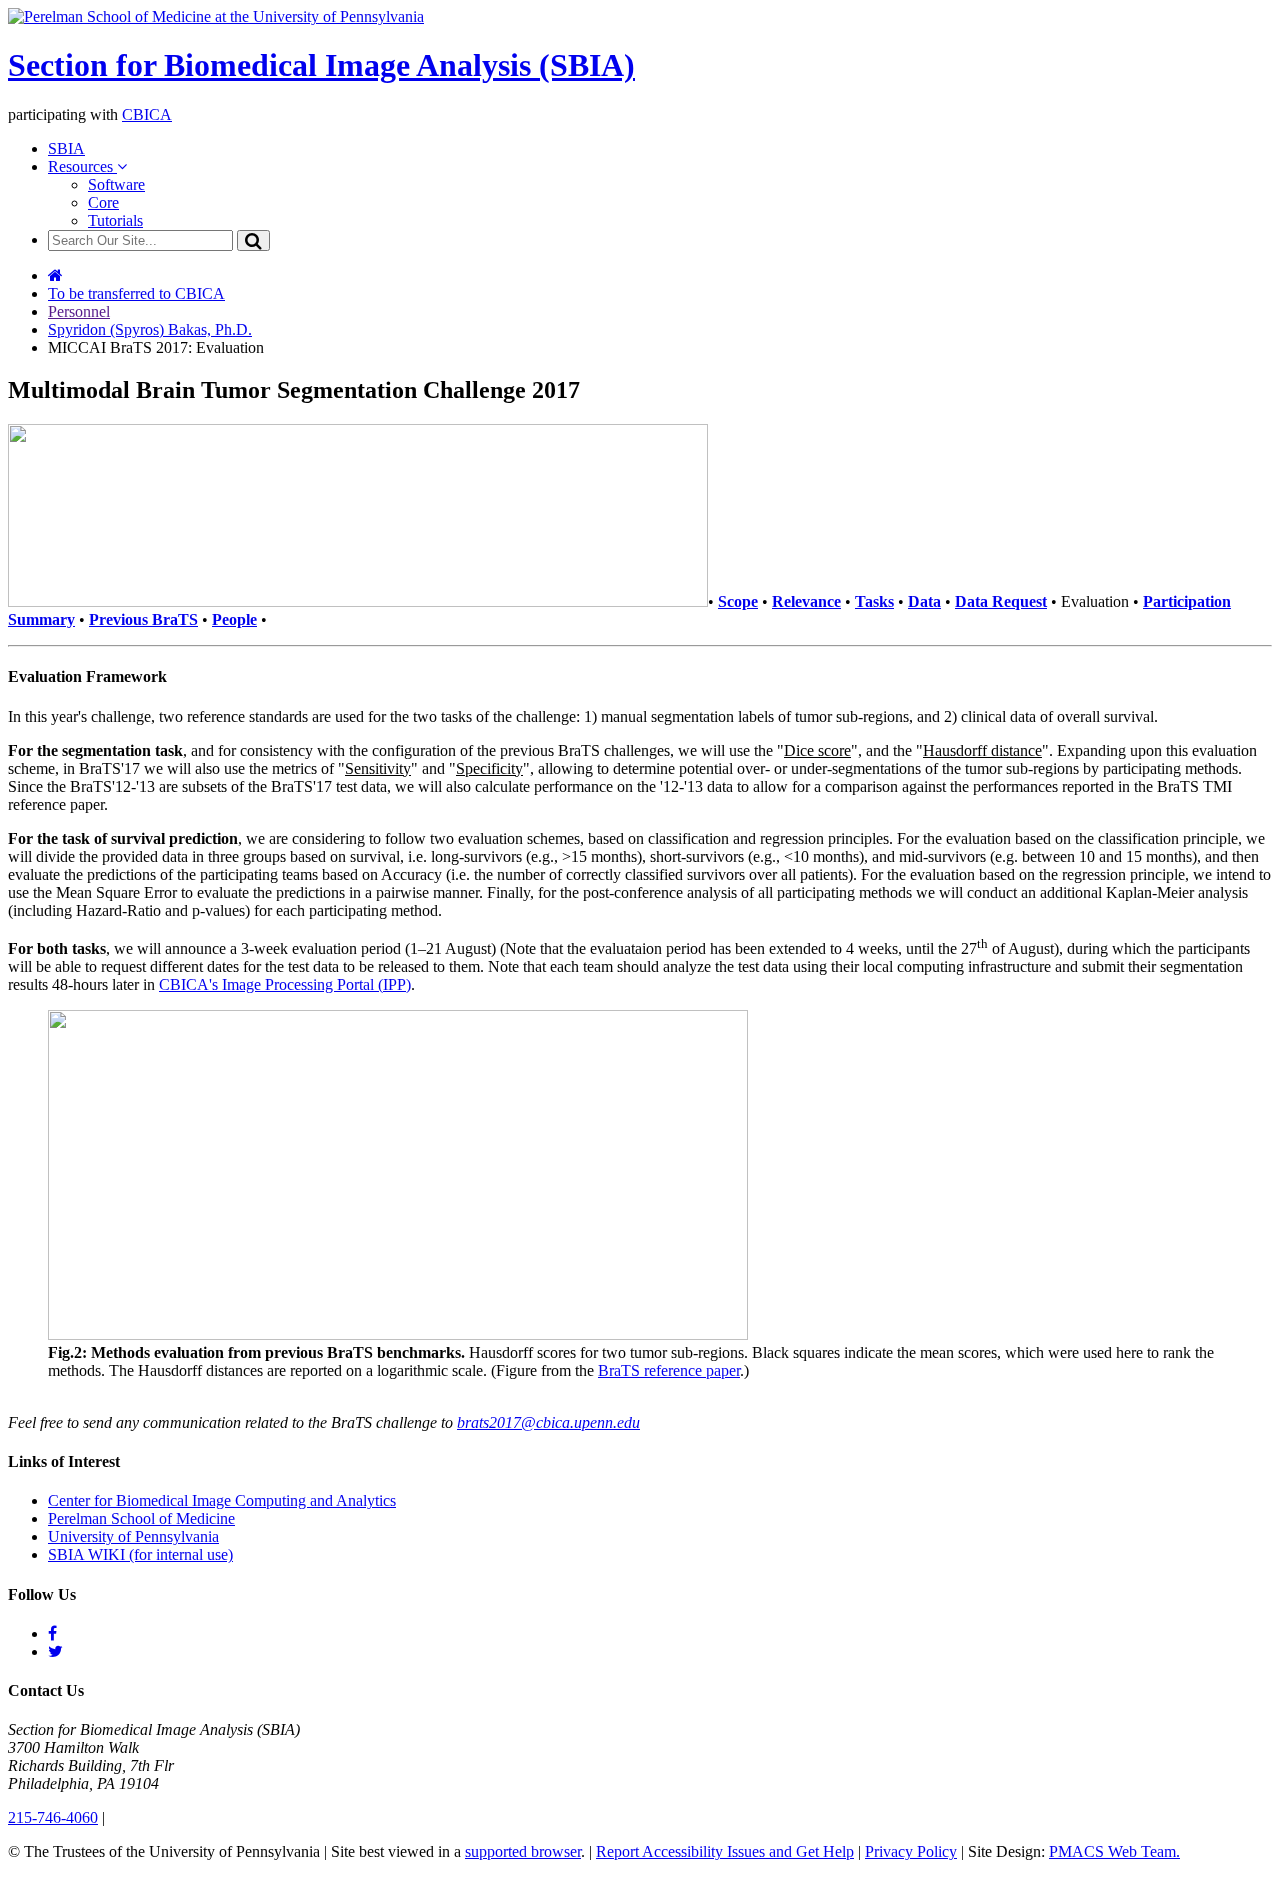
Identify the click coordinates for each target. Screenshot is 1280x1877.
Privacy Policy (911, 1851)
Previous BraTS (143, 619)
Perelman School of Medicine (141, 1518)
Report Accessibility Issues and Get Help (725, 1851)
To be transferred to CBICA (136, 293)
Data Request (1001, 601)
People (234, 619)
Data (924, 601)
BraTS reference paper (669, 1370)
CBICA (147, 114)
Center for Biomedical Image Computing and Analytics (222, 1500)
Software (116, 184)
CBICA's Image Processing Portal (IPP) (285, 984)
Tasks (874, 601)
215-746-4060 (53, 1817)
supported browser (523, 1851)
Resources (82, 166)
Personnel (79, 311)
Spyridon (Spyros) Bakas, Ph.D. (150, 329)
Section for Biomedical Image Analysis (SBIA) (321, 65)
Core (103, 202)
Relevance (806, 601)
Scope (738, 601)
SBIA (66, 148)
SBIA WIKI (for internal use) (140, 1554)
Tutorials (115, 220)
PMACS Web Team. (1114, 1851)
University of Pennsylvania (133, 1536)
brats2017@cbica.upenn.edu (548, 1422)
